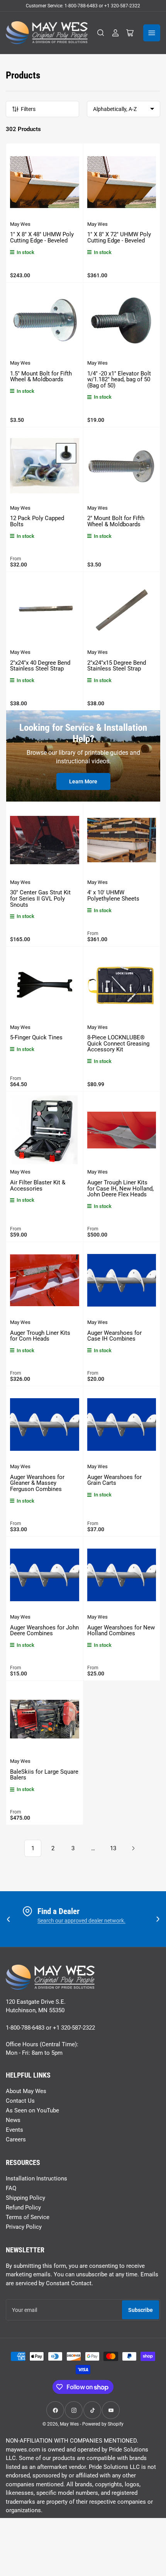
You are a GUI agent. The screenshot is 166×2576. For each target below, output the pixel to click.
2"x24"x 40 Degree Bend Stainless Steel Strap (40, 666)
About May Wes (26, 2091)
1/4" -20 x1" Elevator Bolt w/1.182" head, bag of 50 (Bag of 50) (119, 380)
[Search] (101, 33)
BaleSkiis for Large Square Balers (44, 1775)
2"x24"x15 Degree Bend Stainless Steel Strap (117, 666)
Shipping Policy (25, 2198)
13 (113, 1848)
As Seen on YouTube (32, 2110)
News (13, 2120)
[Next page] (133, 1848)
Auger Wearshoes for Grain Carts (114, 1480)
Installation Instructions (36, 2179)
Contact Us (20, 2101)
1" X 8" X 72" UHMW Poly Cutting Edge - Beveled (119, 237)
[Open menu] (152, 33)
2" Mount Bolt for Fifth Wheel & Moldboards (116, 521)
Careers (16, 2139)
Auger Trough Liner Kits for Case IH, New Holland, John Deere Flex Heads (120, 1188)
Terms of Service (28, 2217)
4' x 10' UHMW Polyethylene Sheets (113, 896)
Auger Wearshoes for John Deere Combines (44, 1631)
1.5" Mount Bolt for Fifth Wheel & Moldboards (41, 377)
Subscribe (141, 2310)
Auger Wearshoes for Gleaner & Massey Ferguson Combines (37, 1483)
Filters (28, 109)
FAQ (11, 2188)
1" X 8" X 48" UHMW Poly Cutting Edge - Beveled (42, 237)
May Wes (20, 224)
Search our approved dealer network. (81, 1921)
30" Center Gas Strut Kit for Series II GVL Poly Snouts (40, 898)
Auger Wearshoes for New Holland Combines (121, 1631)
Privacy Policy (24, 2227)
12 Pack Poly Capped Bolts (37, 521)
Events (14, 2130)
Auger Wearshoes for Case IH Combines (114, 1336)
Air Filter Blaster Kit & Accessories (38, 1186)
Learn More (83, 781)
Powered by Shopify (103, 2424)
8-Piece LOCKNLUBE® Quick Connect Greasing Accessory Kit (118, 1043)
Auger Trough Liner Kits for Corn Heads (40, 1336)
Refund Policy (23, 2208)
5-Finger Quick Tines (36, 1037)
